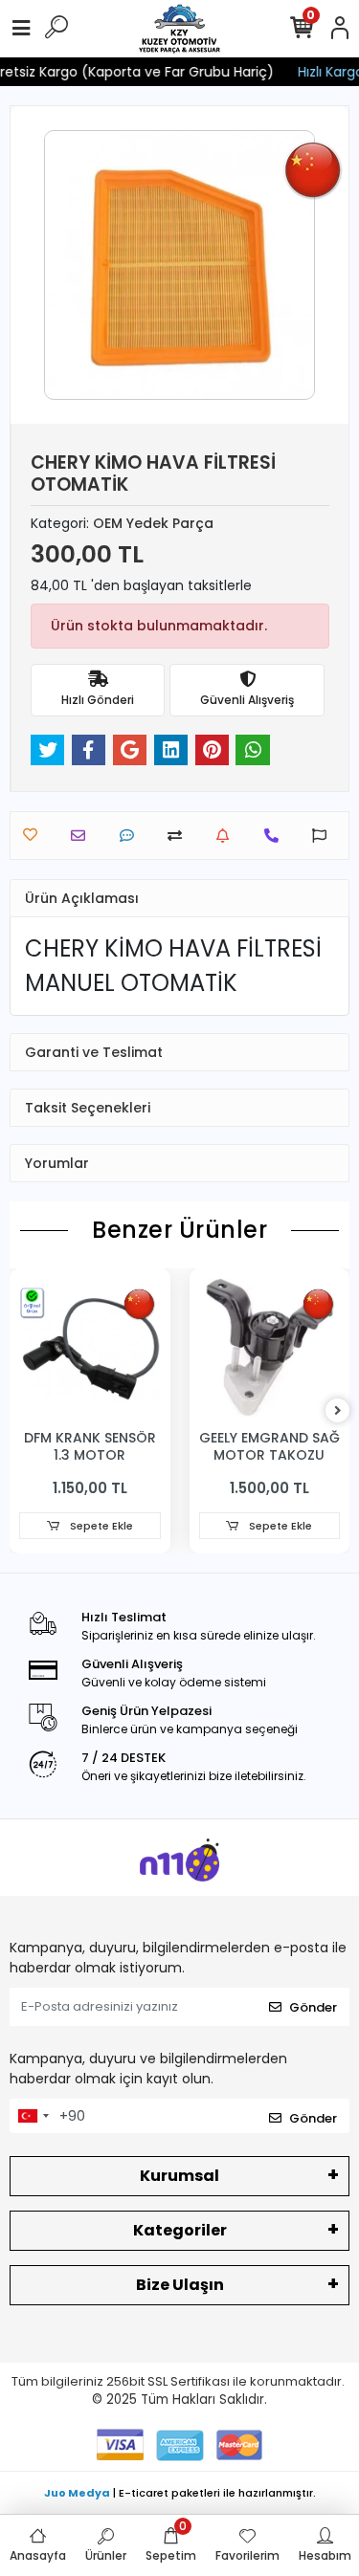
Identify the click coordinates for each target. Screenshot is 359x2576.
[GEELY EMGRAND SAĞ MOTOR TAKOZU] (270, 1349)
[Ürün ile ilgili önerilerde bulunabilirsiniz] (324, 836)
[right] (338, 1411)
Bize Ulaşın (180, 2285)
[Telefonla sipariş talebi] (276, 836)
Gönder (313, 2007)
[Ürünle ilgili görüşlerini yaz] (132, 836)
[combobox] (33, 2116)
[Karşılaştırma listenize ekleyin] (179, 836)
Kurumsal (179, 2176)
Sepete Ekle (100, 1526)
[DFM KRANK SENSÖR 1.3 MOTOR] (90, 1349)
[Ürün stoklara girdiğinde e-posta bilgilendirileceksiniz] (227, 836)
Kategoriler (180, 2230)
